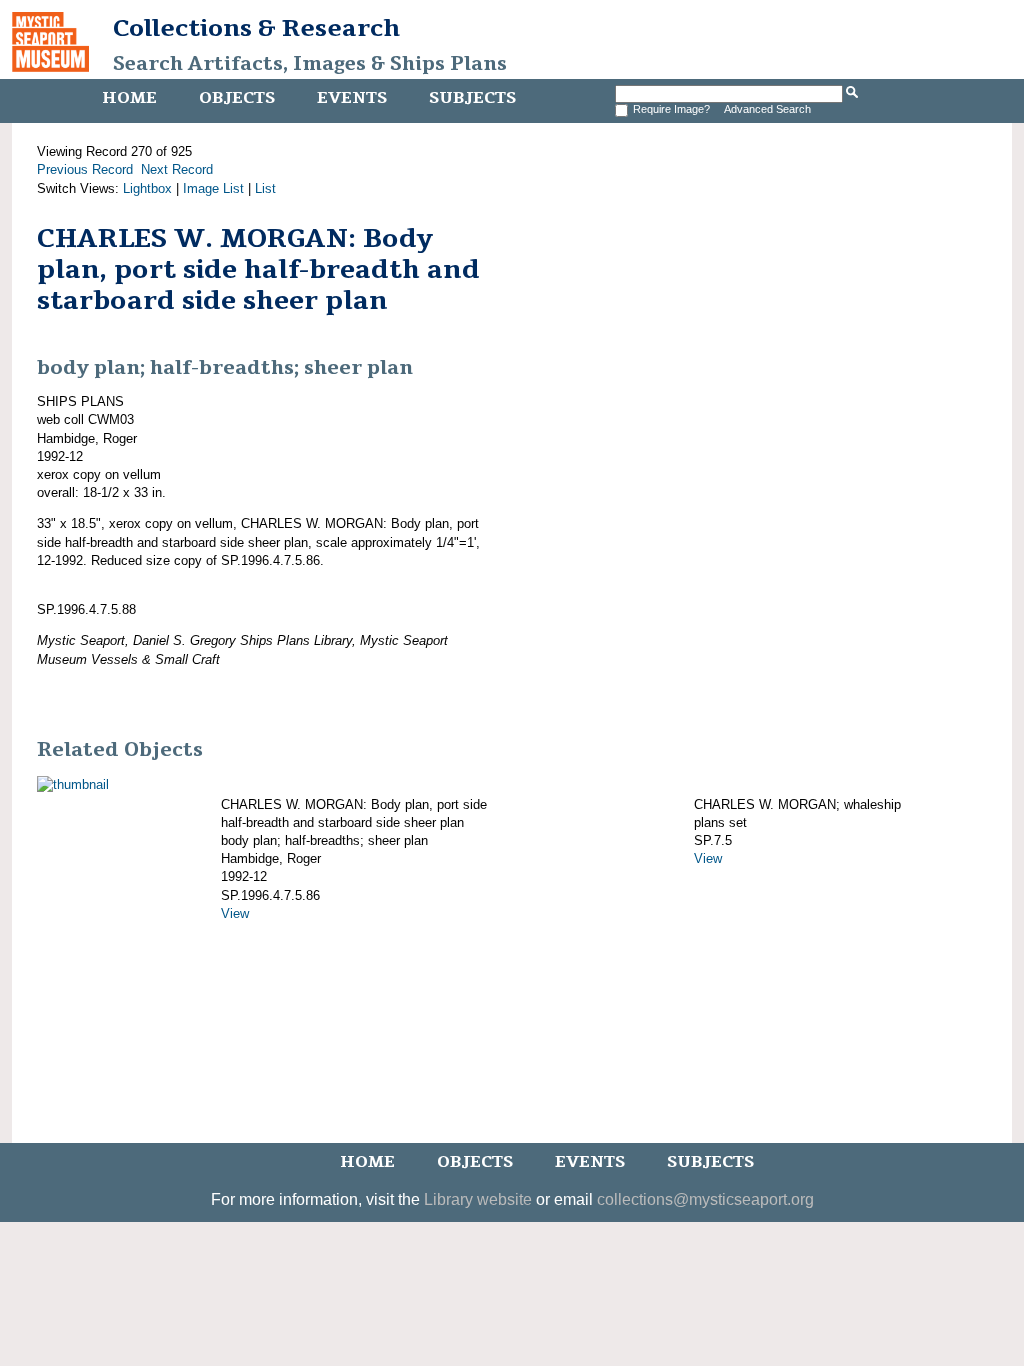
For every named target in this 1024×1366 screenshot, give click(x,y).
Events (352, 98)
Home (129, 98)
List (265, 188)
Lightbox (147, 188)
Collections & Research (256, 28)
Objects (237, 98)
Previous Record (85, 169)
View (235, 913)
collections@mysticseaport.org (705, 1199)
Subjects (472, 98)
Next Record (177, 169)
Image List (213, 188)
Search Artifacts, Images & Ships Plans (310, 64)
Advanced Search (767, 109)
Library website (478, 1199)
